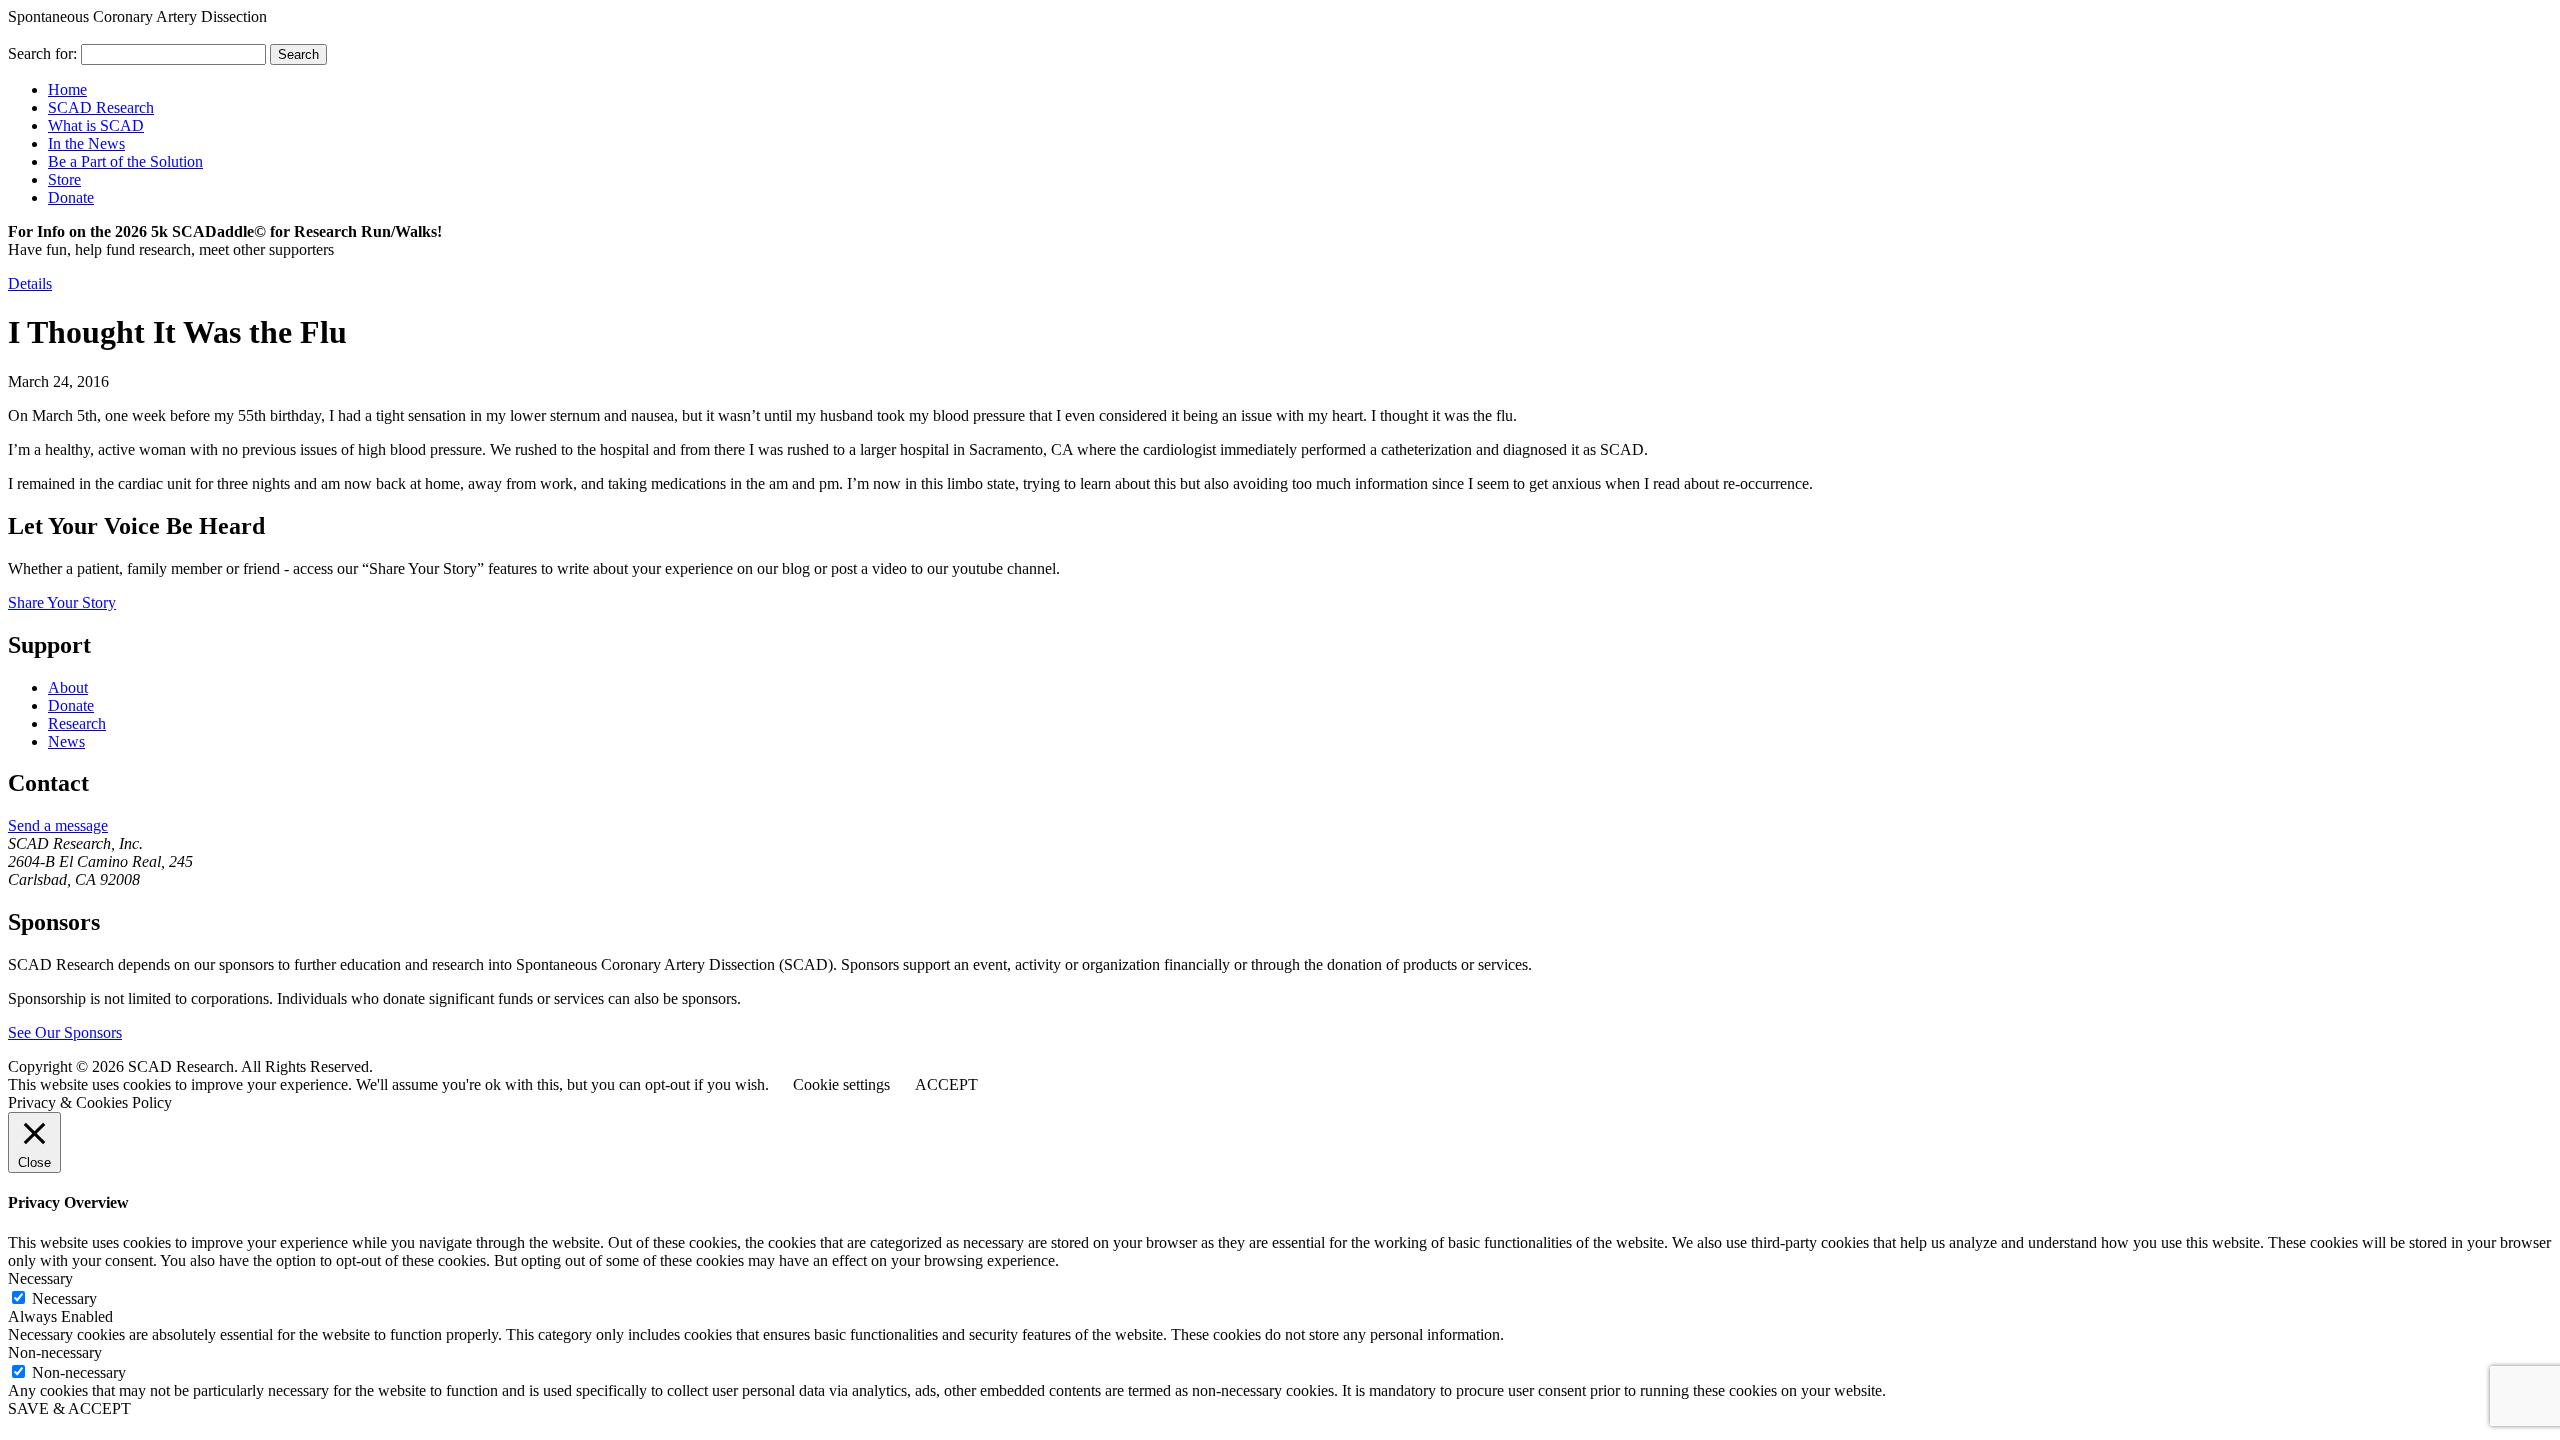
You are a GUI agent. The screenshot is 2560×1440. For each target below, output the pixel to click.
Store (64, 179)
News (66, 741)
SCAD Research (101, 107)
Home (67, 89)
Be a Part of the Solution (125, 161)
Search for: (42, 53)
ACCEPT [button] (946, 1084)
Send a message (58, 825)
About (68, 687)
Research (77, 723)
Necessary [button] (40, 1278)
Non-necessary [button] (55, 1352)
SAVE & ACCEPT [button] (69, 1408)
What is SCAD (96, 125)
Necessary (64, 1298)
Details (30, 283)
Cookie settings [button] (841, 1084)
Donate (71, 197)
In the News (86, 143)
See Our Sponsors (65, 1032)
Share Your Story (62, 602)
